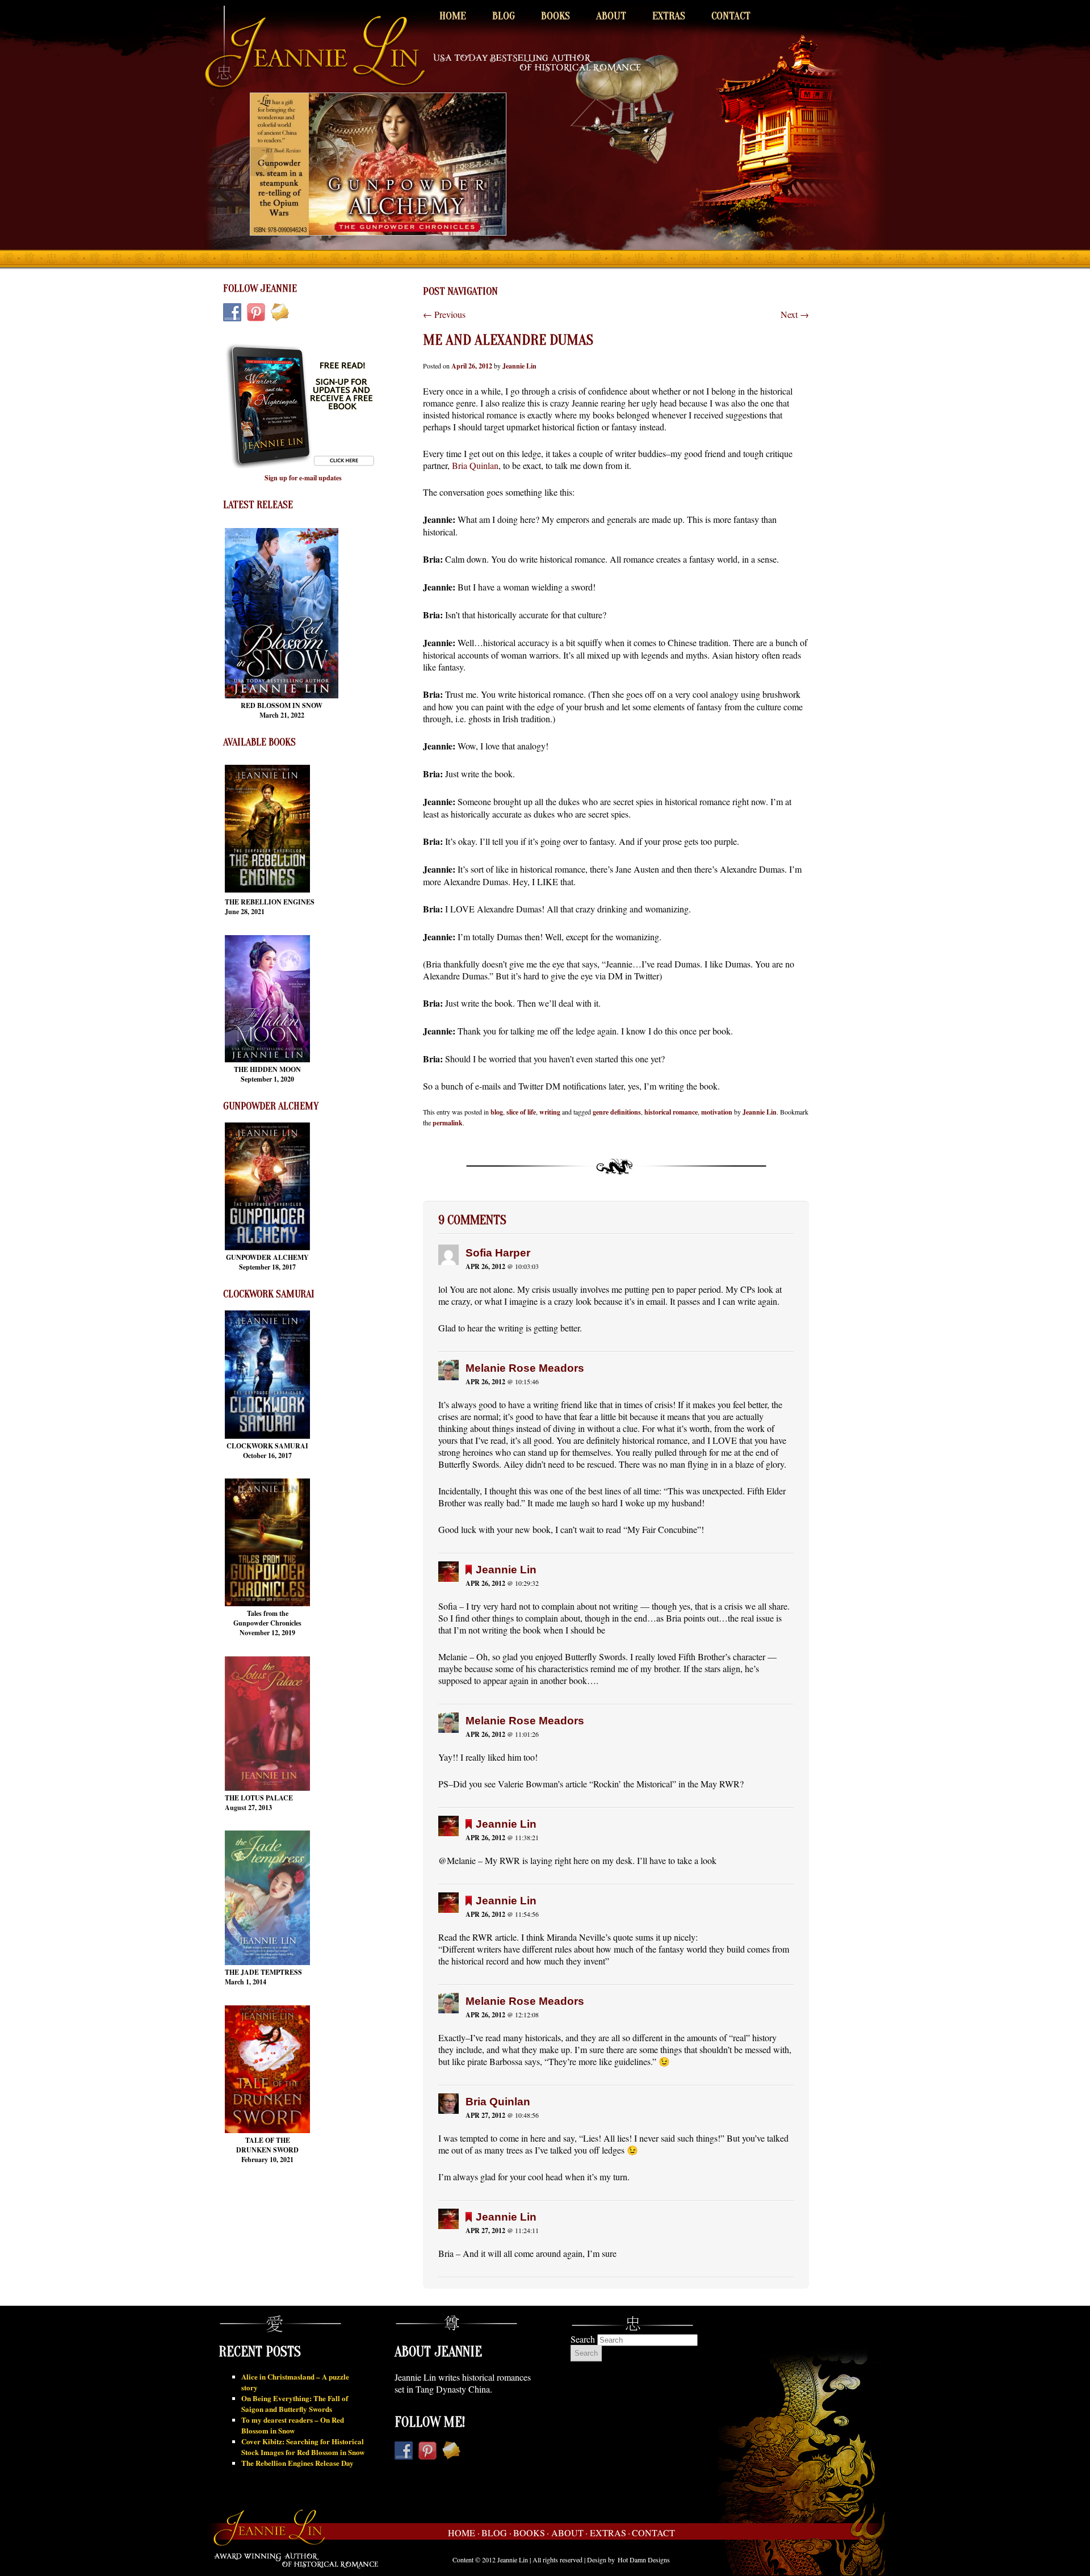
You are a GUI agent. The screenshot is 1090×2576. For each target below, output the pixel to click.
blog (497, 1112)
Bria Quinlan (475, 465)
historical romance (671, 1112)
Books (556, 16)
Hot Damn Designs (644, 2560)
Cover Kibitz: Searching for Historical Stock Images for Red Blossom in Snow (303, 2447)
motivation (717, 1112)
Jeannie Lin (519, 366)
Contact (731, 16)
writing (550, 1112)
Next (795, 314)
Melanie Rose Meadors (525, 1368)
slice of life (521, 1112)
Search (583, 2339)
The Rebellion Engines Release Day (297, 2463)
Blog (504, 16)
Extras (669, 16)
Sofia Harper (498, 1253)
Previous (444, 314)
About (611, 16)
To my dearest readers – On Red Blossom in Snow (293, 2425)
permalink (448, 1123)
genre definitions (617, 1112)
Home (453, 16)
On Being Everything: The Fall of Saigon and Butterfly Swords (295, 2403)
